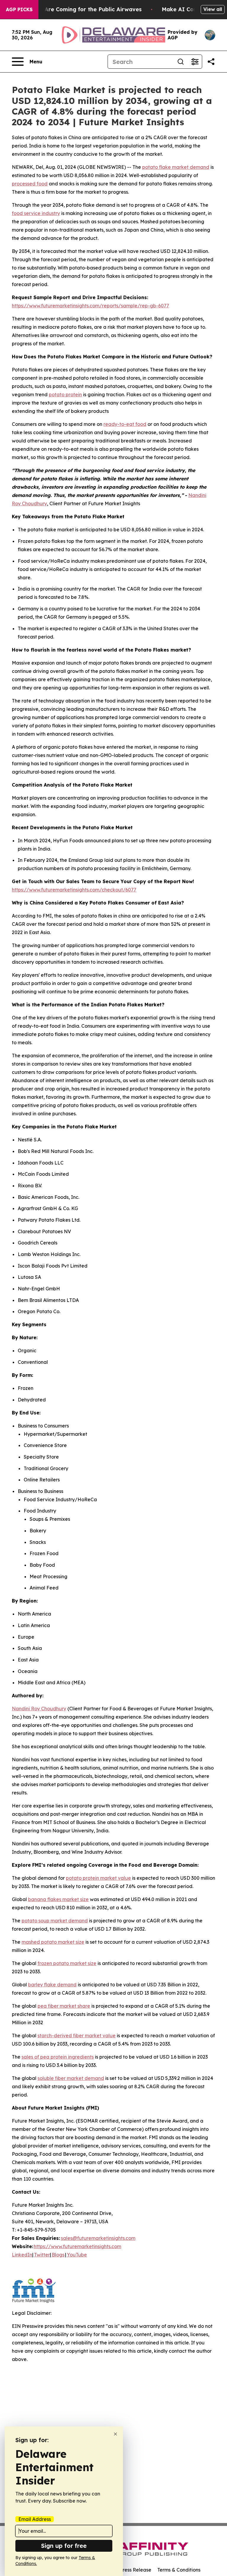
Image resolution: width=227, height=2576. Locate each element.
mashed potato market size (53, 1942)
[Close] (115, 2434)
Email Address (35, 2519)
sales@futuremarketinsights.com (98, 2238)
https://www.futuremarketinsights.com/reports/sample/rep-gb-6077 (90, 306)
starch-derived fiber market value (77, 2036)
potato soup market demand (55, 1921)
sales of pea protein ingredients (58, 2057)
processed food (30, 184)
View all (213, 9)
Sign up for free (64, 2546)
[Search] (181, 62)
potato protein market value (98, 1878)
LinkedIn (22, 2255)
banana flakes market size (58, 1899)
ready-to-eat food (125, 424)
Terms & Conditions (179, 2570)
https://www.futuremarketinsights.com (77, 2246)
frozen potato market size (67, 1963)
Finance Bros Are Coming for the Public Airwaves (75, 9)
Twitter (42, 2255)
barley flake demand (52, 1985)
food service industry (36, 213)
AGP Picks (19, 9)
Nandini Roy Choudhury (39, 1709)
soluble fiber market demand (71, 2078)
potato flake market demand (176, 167)
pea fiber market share (64, 2006)
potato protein (65, 394)
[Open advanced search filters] (195, 62)
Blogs (58, 2255)
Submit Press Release (127, 2570)
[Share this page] (211, 62)
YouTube (77, 2255)
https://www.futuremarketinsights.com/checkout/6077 (74, 890)
